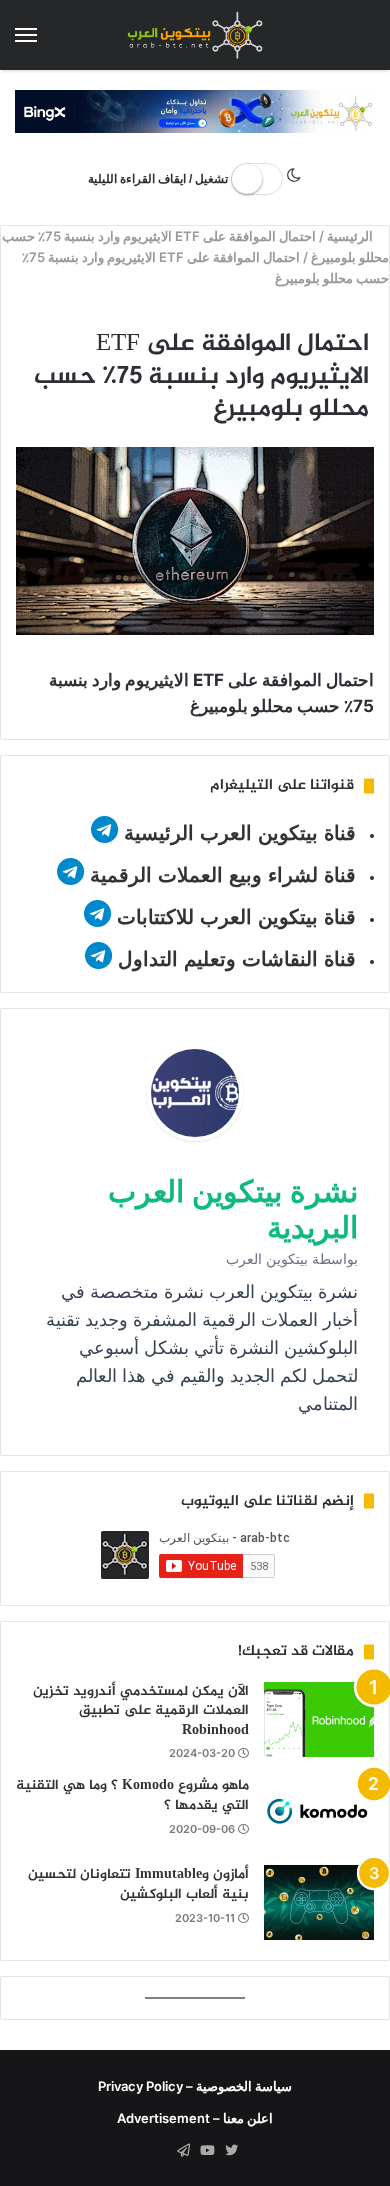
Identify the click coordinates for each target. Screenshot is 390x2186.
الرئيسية (352, 236)
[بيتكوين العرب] (195, 35)
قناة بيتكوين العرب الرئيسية (240, 833)
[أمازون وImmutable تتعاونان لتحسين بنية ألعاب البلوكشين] (319, 1902)
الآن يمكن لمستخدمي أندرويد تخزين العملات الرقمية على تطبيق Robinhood (141, 1711)
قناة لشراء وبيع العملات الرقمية (223, 875)
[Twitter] (231, 2151)
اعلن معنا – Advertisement (195, 2118)
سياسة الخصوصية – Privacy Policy (195, 2086)
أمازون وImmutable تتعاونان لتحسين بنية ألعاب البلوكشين (138, 1884)
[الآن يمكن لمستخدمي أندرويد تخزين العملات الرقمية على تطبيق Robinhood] (319, 1719)
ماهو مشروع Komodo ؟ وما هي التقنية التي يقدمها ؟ (132, 1795)
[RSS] (159, 2151)
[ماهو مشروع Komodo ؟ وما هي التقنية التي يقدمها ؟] (319, 1813)
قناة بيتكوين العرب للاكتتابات (233, 917)
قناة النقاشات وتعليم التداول (237, 959)
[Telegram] (183, 2151)
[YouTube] (207, 2151)
